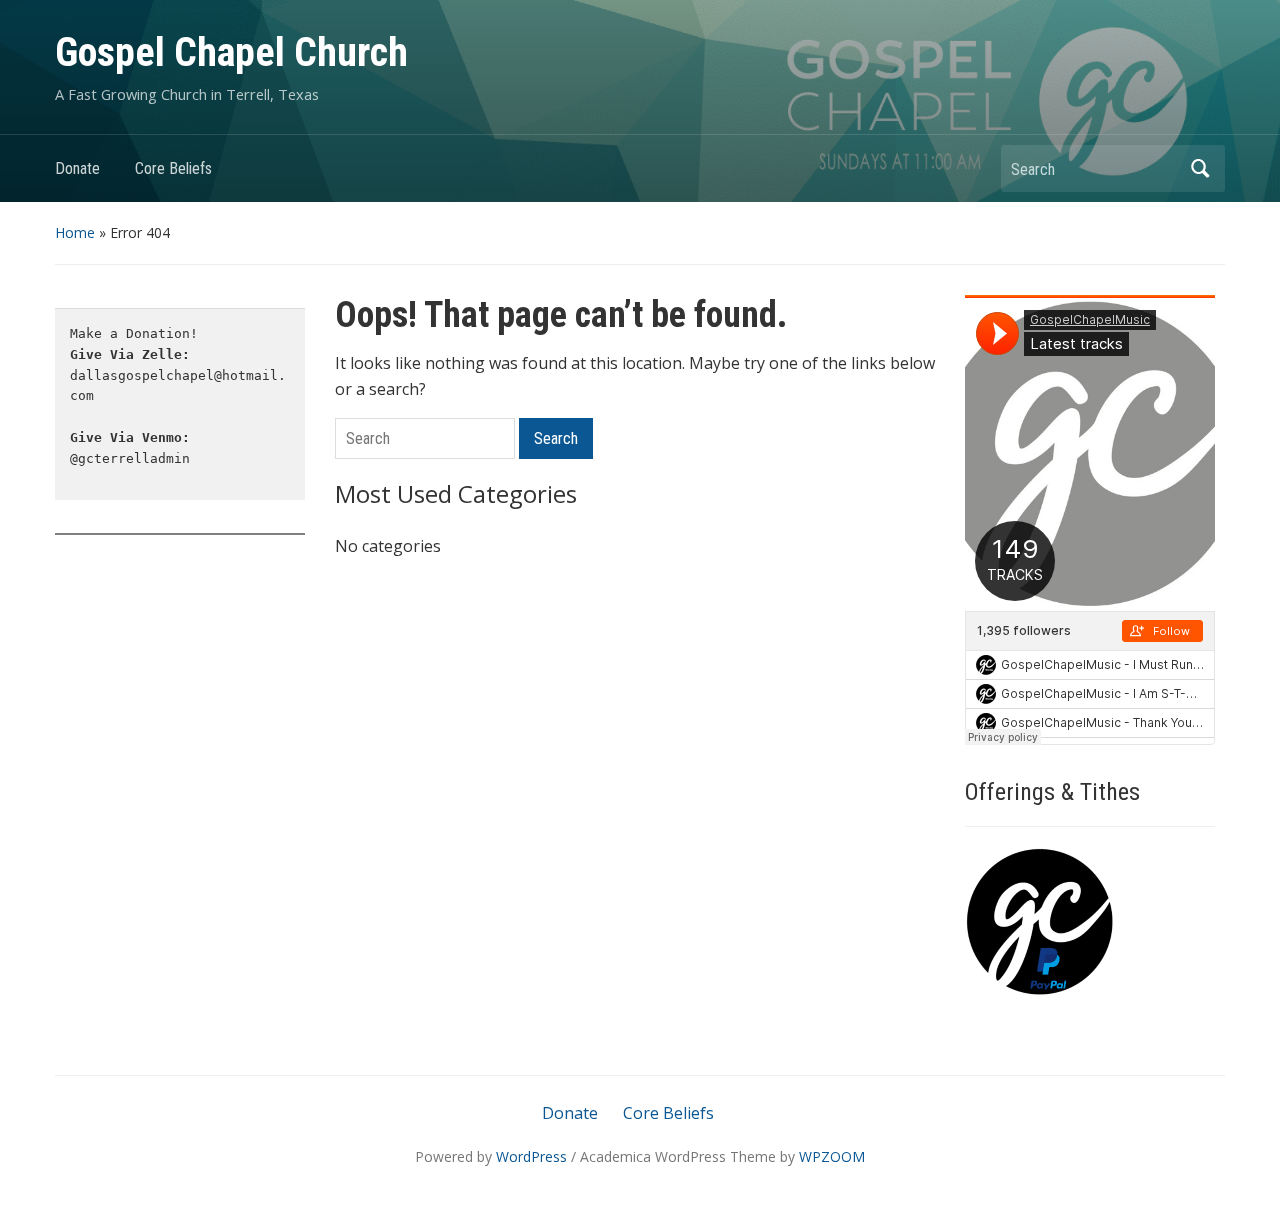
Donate (77, 168)
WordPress (531, 1156)
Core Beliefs (173, 168)
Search (1200, 168)
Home (75, 232)
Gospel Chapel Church (231, 52)
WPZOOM (832, 1156)
